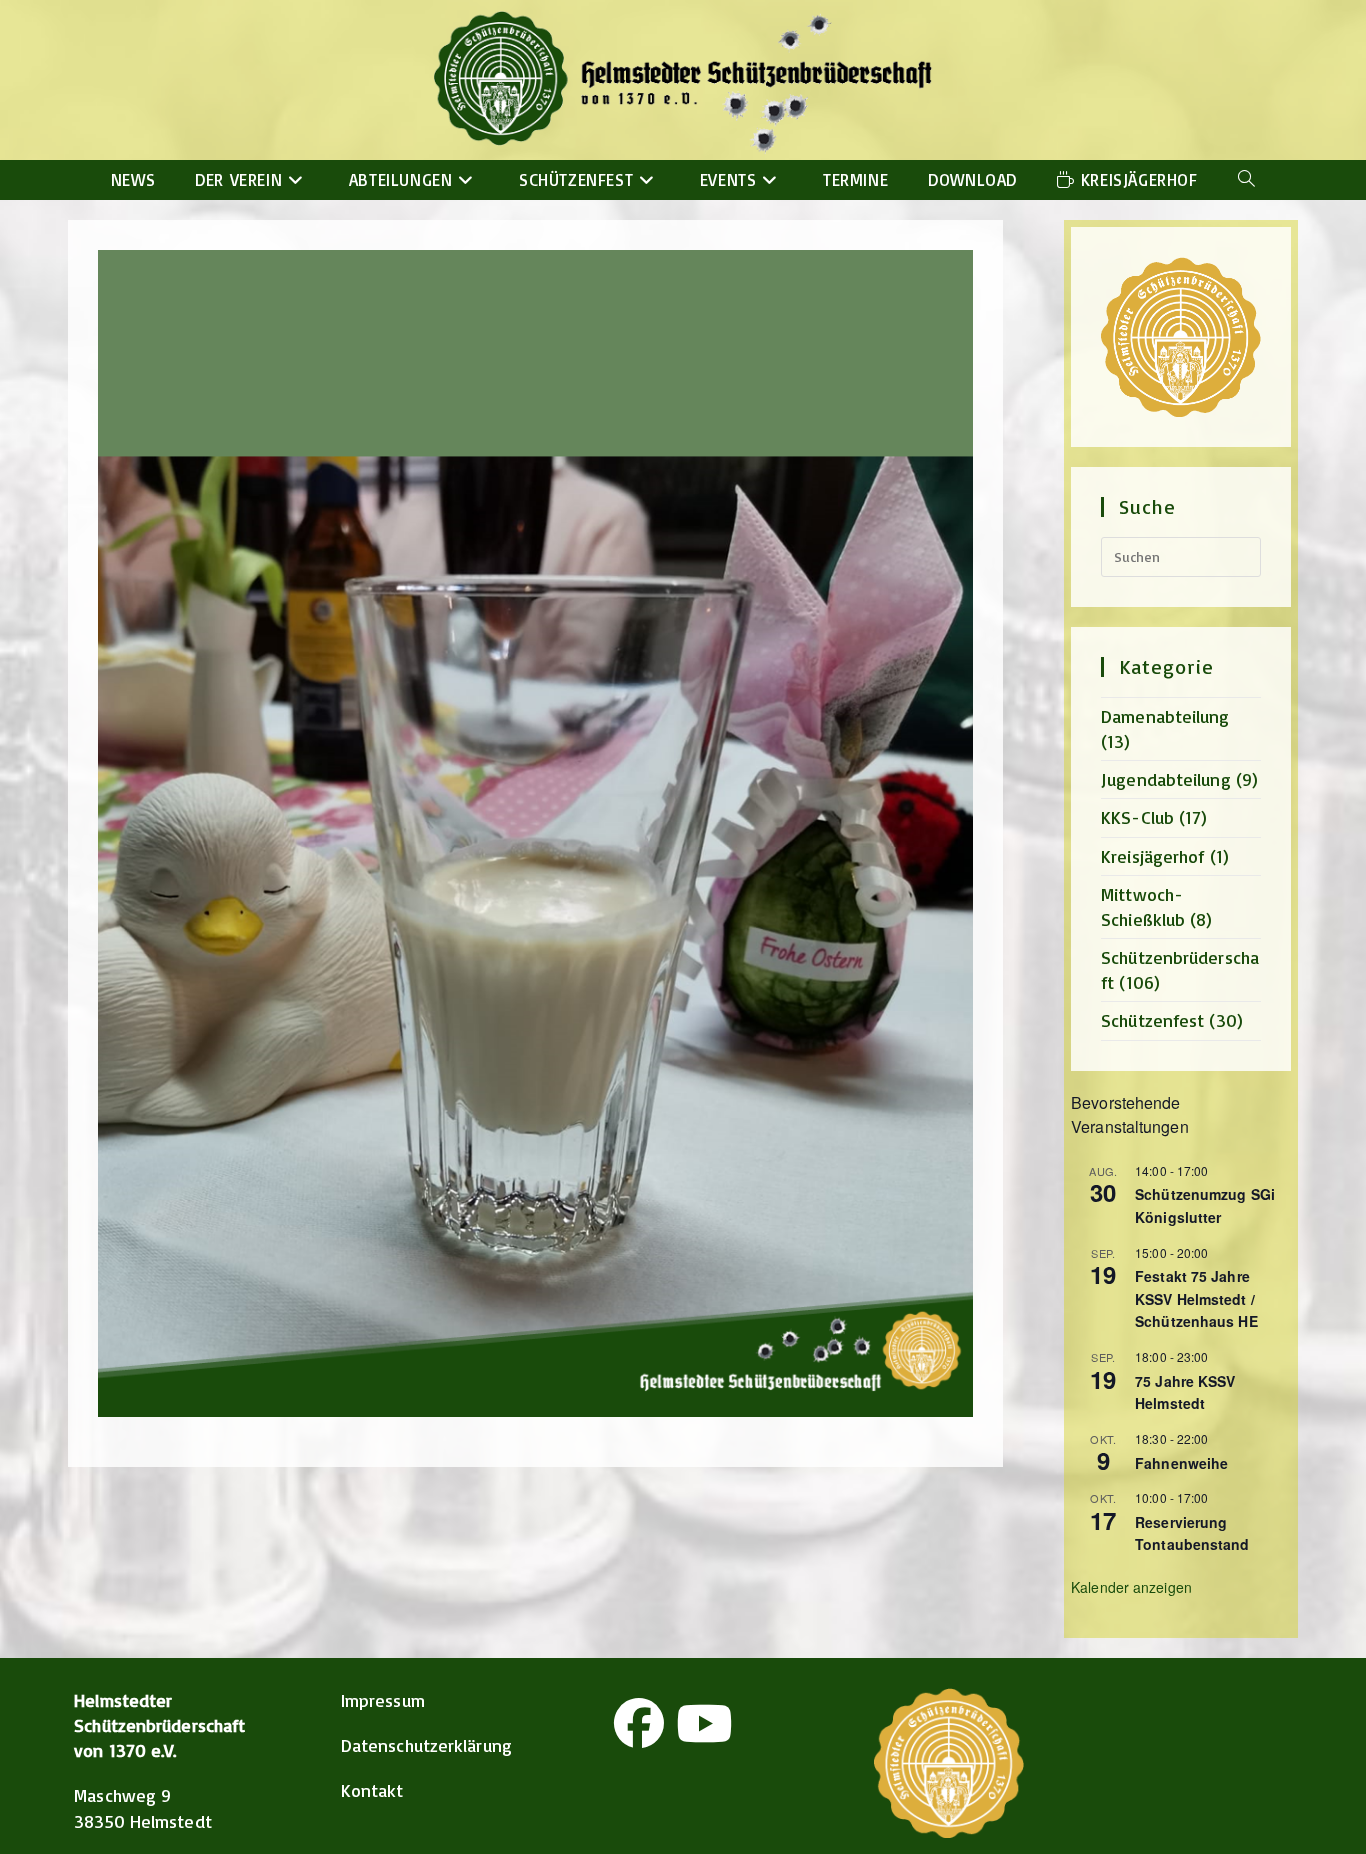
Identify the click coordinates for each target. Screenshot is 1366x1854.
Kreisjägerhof (1152, 856)
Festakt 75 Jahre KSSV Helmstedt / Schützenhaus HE (1196, 1298)
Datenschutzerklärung (426, 1745)
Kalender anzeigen (1131, 1587)
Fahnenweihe (1181, 1463)
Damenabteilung (1165, 716)
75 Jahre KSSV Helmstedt (1185, 1392)
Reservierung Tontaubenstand (1192, 1533)
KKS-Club (1137, 817)
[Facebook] (639, 1723)
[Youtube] (704, 1723)
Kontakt (372, 1790)
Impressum (383, 1700)
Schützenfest (1152, 1020)
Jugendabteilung (1166, 779)
